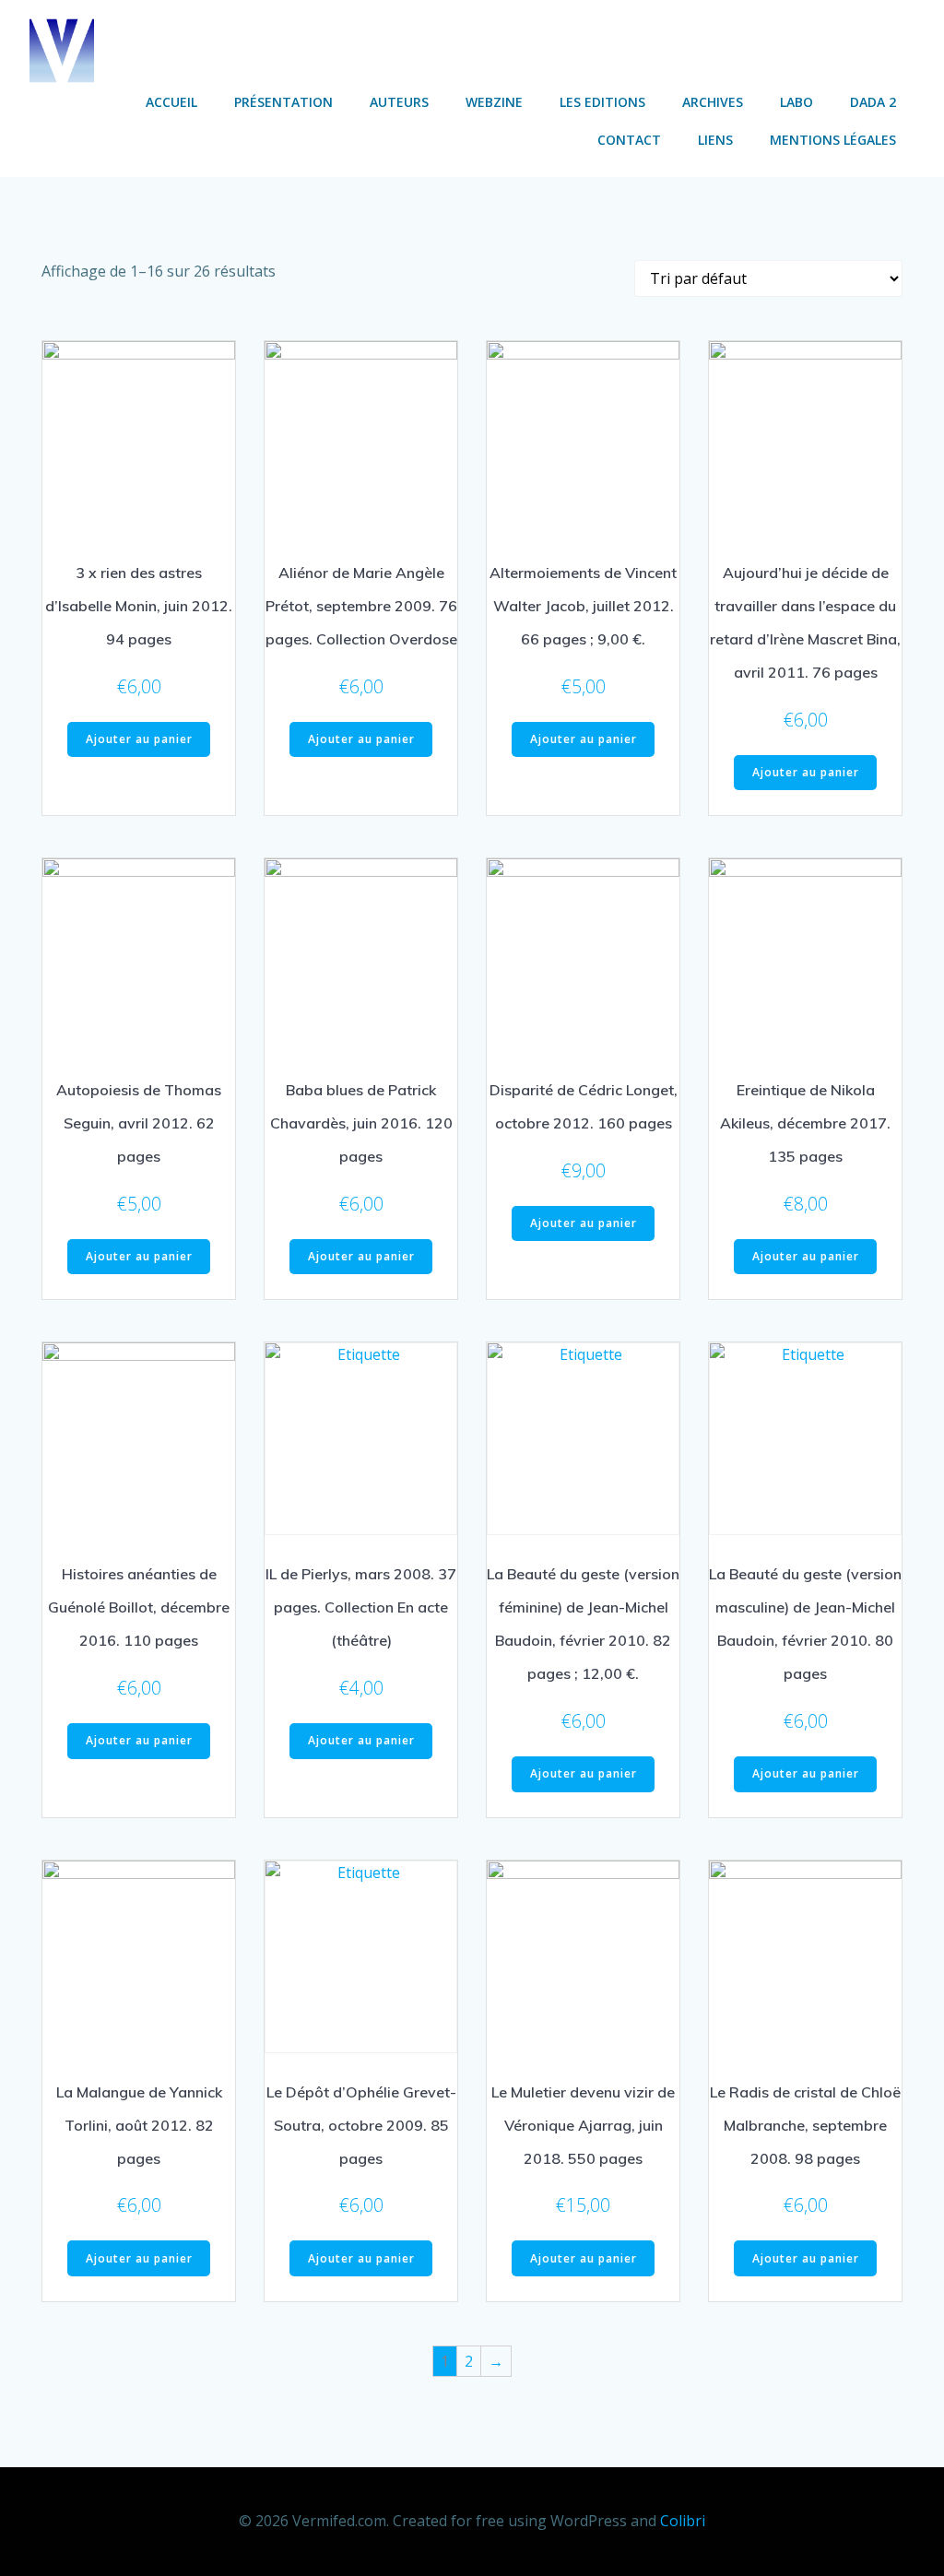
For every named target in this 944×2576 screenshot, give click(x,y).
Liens (715, 140)
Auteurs (399, 102)
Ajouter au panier (139, 739)
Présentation (283, 102)
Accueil (171, 102)
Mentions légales (833, 140)
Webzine (494, 102)
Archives (713, 102)
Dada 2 (873, 102)
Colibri (683, 2521)
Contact (629, 140)
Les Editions (602, 102)
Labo (796, 102)
